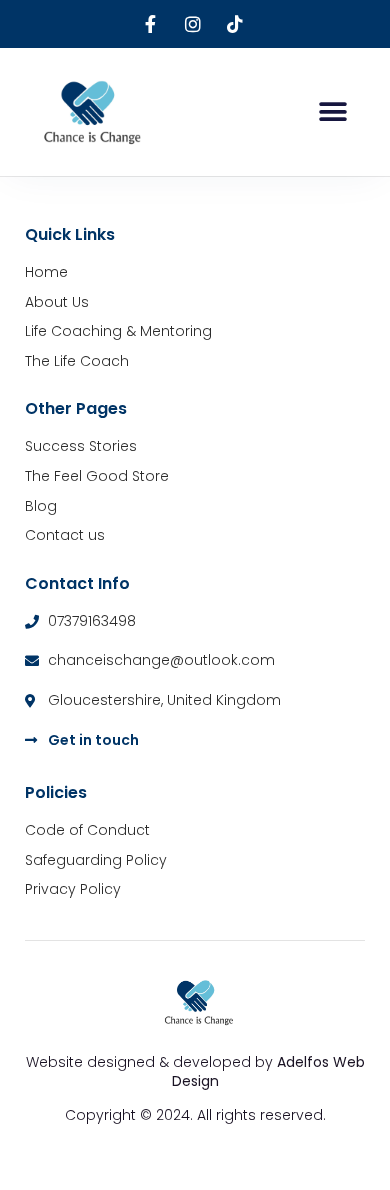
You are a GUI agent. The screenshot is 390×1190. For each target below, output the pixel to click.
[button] (332, 111)
